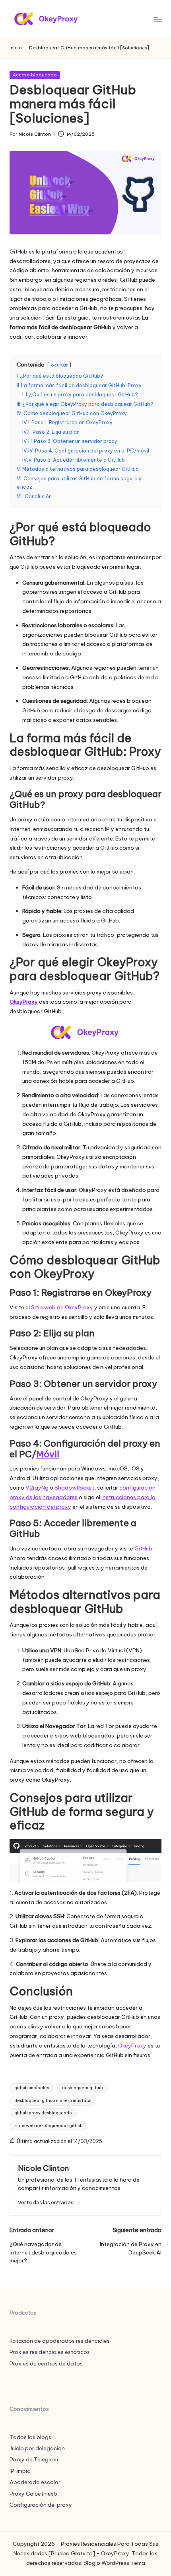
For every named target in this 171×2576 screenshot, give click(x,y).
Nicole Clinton (43, 2168)
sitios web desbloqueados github (49, 2126)
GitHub (143, 1548)
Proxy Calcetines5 (33, 2494)
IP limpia (20, 2471)
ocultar (59, 365)
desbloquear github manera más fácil (53, 2101)
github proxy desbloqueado (43, 2113)
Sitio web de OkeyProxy (62, 1307)
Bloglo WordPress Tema (114, 2563)
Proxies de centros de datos (46, 2363)
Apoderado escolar (35, 2482)
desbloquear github (83, 2088)
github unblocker (32, 2088)
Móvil (48, 1454)
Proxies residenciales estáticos (50, 2352)
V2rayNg (37, 1488)
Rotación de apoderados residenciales (60, 2341)
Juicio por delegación (37, 2448)
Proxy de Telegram (34, 2459)
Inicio (16, 48)
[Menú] (157, 19)
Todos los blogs (30, 2437)
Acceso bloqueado (35, 75)
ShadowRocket (74, 1488)
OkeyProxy (24, 1002)
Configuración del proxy (41, 2505)
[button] (46, 2203)
